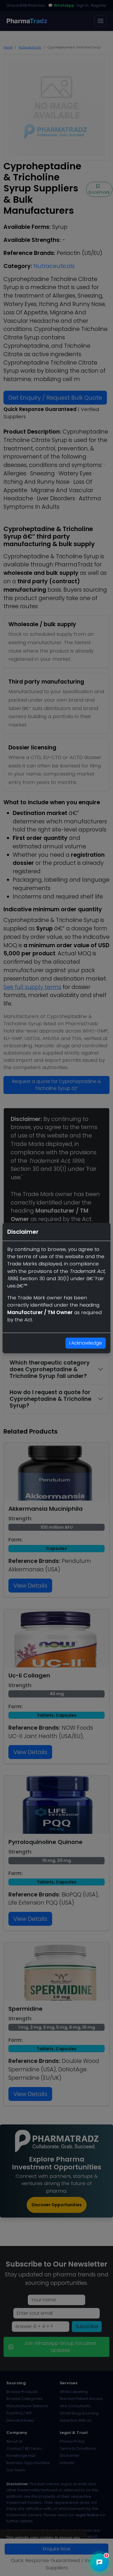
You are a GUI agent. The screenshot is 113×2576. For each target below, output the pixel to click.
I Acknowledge (86, 1343)
